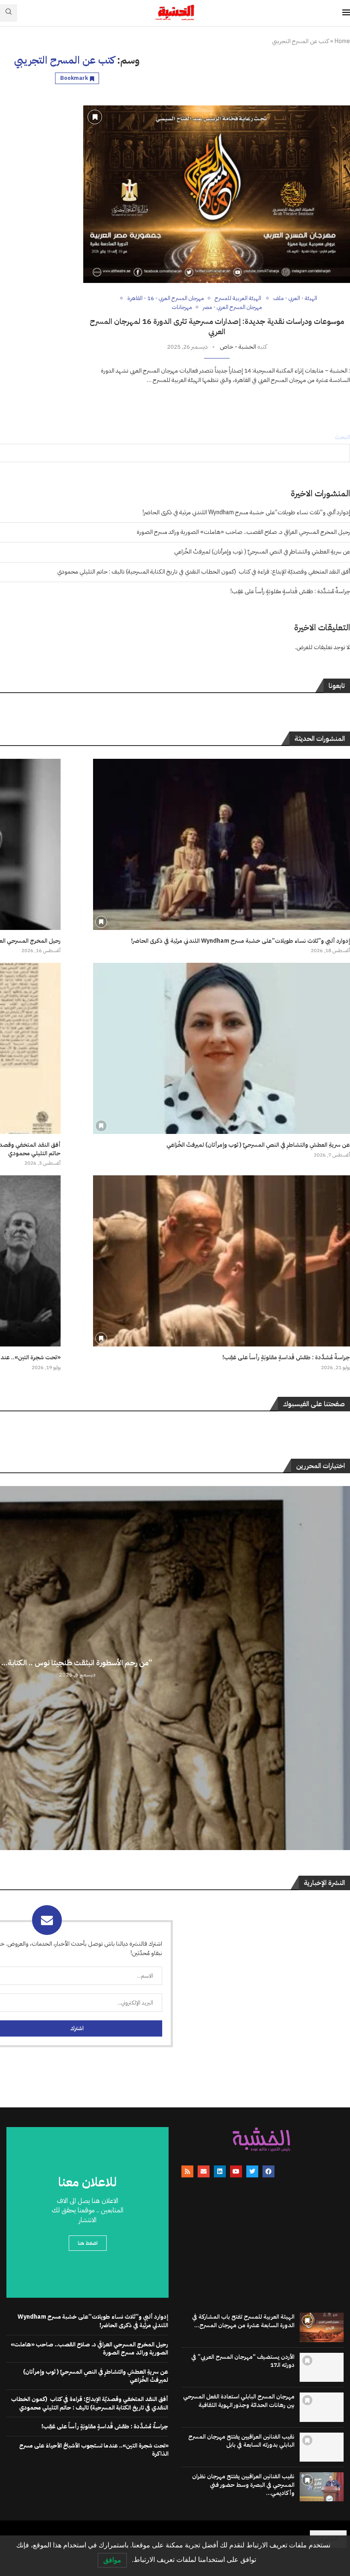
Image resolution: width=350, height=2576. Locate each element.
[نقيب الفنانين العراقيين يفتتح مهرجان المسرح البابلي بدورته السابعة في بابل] (322, 2447)
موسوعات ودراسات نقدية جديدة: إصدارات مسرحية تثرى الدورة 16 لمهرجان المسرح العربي (217, 326)
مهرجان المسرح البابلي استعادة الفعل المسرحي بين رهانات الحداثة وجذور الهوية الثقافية (239, 2401)
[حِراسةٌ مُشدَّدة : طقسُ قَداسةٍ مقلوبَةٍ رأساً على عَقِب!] (222, 1261)
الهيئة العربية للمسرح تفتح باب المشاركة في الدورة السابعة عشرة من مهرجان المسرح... (243, 2321)
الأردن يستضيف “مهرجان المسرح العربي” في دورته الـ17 (243, 2361)
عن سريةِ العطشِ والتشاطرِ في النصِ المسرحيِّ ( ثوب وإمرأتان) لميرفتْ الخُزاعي (262, 552)
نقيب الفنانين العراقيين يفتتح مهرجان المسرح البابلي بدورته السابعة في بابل (241, 2441)
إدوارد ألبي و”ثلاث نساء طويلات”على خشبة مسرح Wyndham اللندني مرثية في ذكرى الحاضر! (246, 512)
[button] (342, 1667)
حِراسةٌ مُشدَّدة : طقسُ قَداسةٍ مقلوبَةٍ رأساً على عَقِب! (290, 591)
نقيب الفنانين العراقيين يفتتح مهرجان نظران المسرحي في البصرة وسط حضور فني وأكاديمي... (243, 2485)
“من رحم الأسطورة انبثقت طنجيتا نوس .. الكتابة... (77, 1662)
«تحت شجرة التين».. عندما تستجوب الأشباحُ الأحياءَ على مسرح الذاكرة (94, 2450)
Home (342, 41)
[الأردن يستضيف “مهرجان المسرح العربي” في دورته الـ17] (322, 2367)
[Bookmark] (95, 117)
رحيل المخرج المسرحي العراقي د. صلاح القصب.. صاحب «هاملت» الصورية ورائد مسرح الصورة (243, 532)
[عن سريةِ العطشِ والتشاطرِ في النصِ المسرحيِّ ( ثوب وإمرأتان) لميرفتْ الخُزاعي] (222, 1048)
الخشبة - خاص (238, 347)
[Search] (9, 13)
